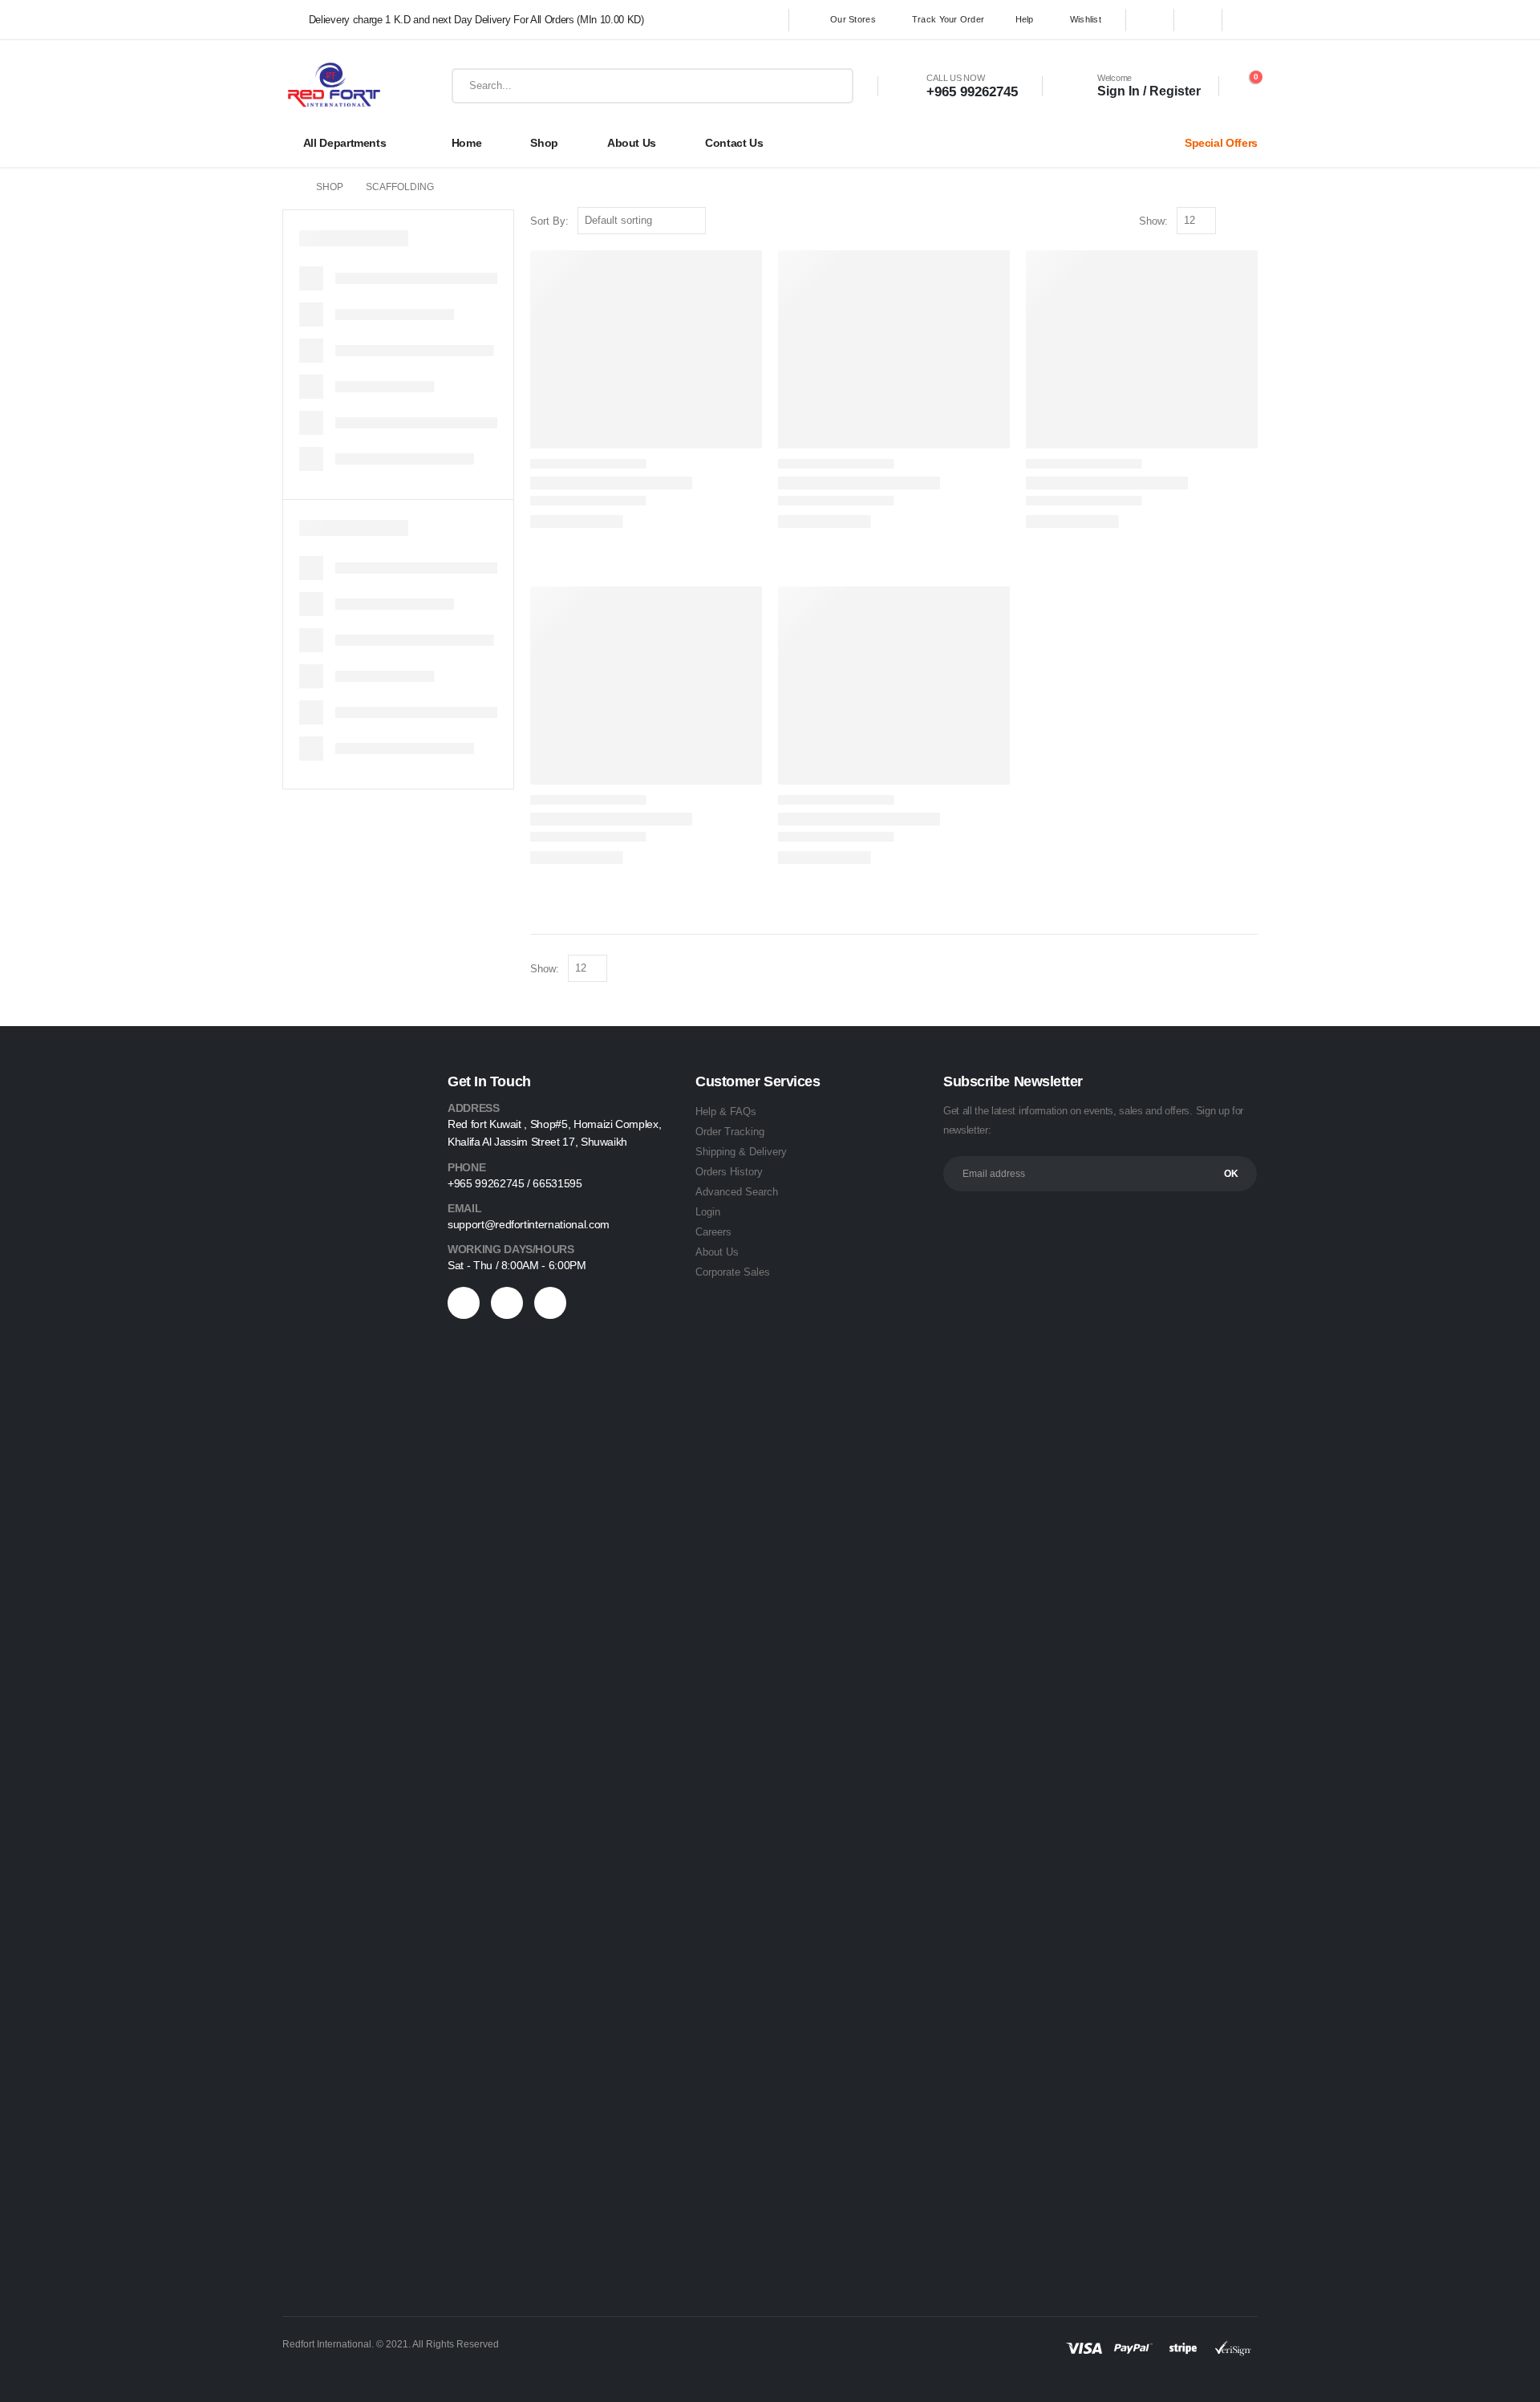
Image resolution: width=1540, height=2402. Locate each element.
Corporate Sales (733, 1272)
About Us (717, 1252)
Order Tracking (730, 1132)
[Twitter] (1198, 20)
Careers (713, 1232)
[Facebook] (1150, 20)
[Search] (833, 86)
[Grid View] (1232, 222)
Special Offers (1221, 143)
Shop (544, 143)
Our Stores (853, 19)
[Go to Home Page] (288, 187)
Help (1025, 19)
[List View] (1250, 222)
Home (467, 143)
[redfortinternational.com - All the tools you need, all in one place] (334, 86)
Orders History (729, 1172)
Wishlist (1086, 19)
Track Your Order (948, 19)
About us (632, 143)
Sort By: (549, 221)
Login (708, 1212)
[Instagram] (1246, 20)
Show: (1153, 221)
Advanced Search (737, 1192)
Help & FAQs (726, 1112)
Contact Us (734, 143)
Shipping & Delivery (741, 1152)
